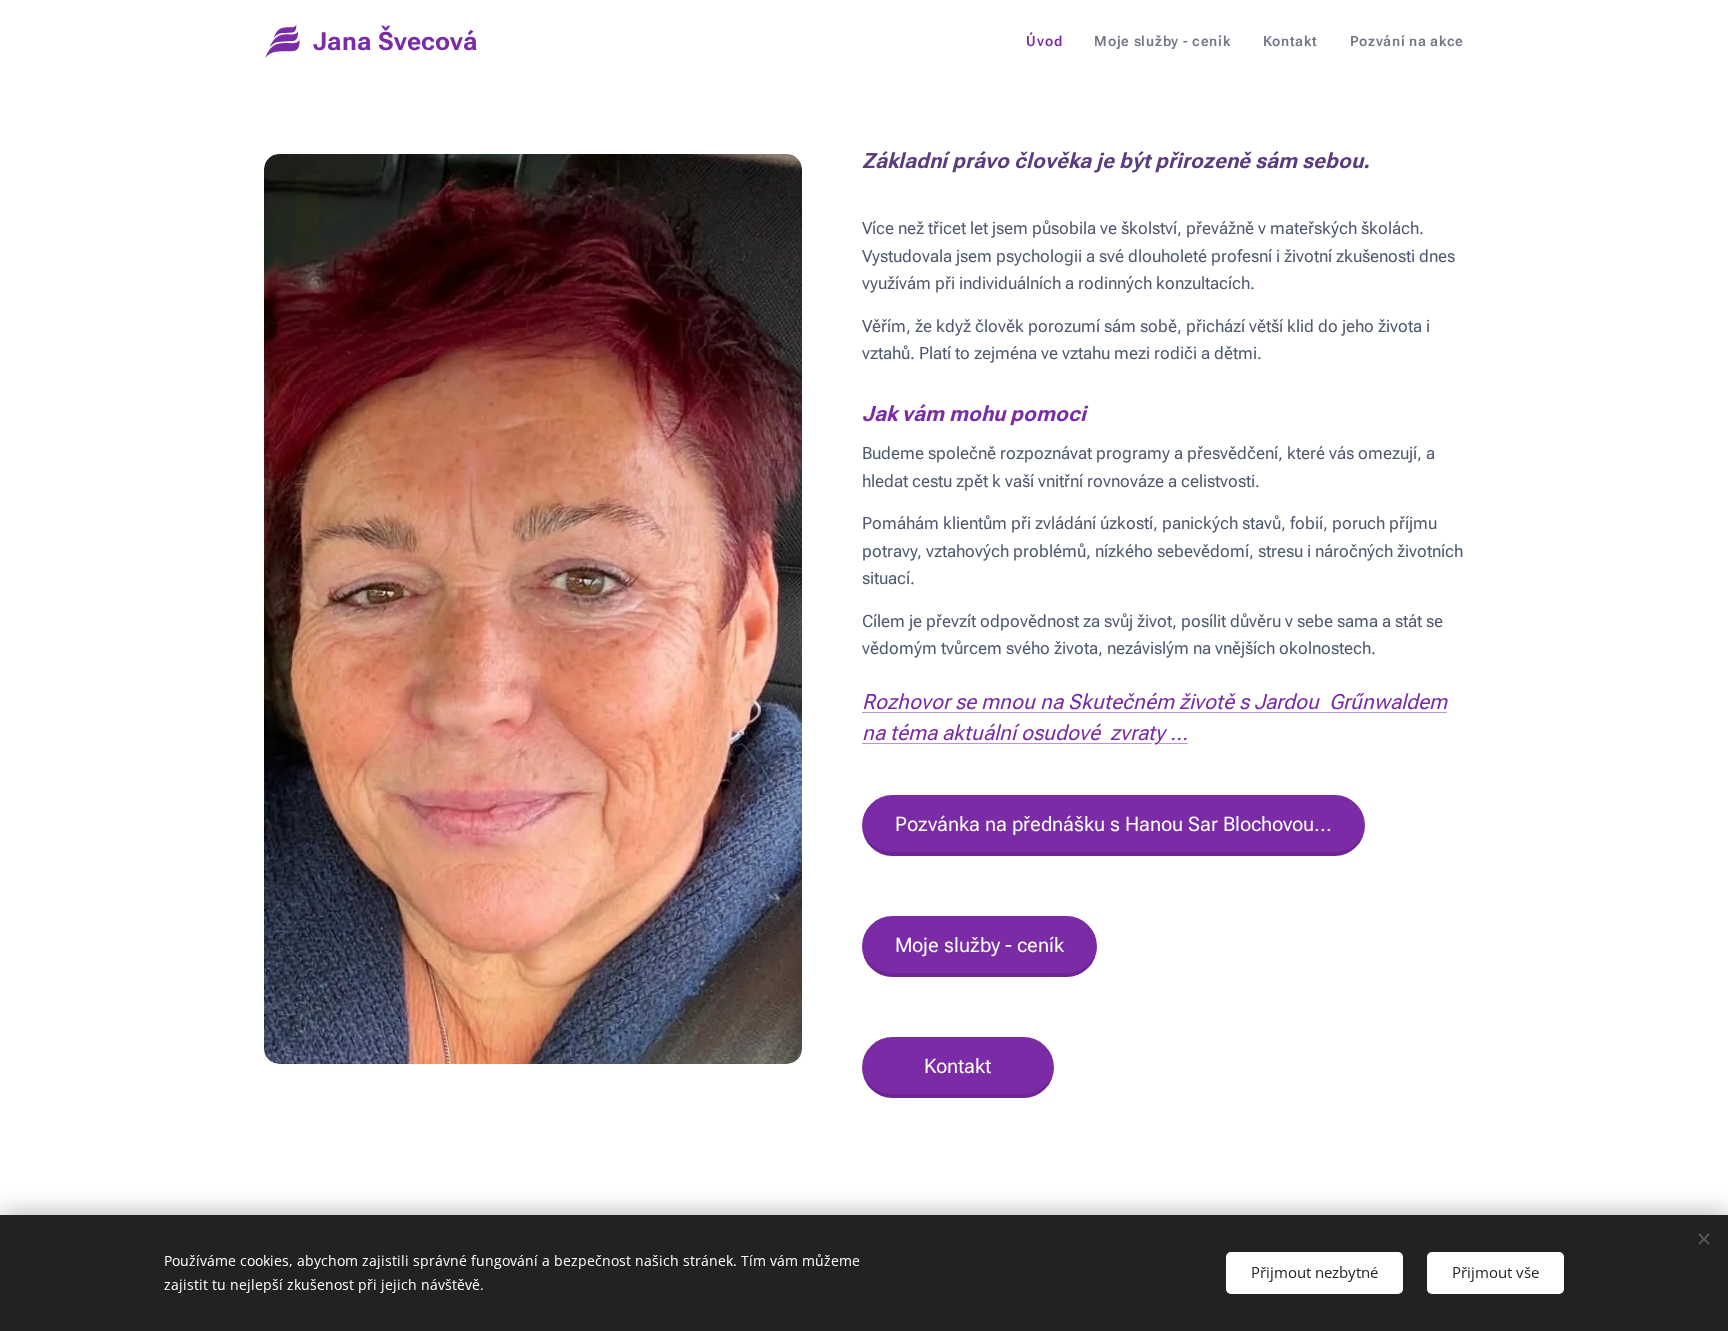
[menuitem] (1049, 41)
